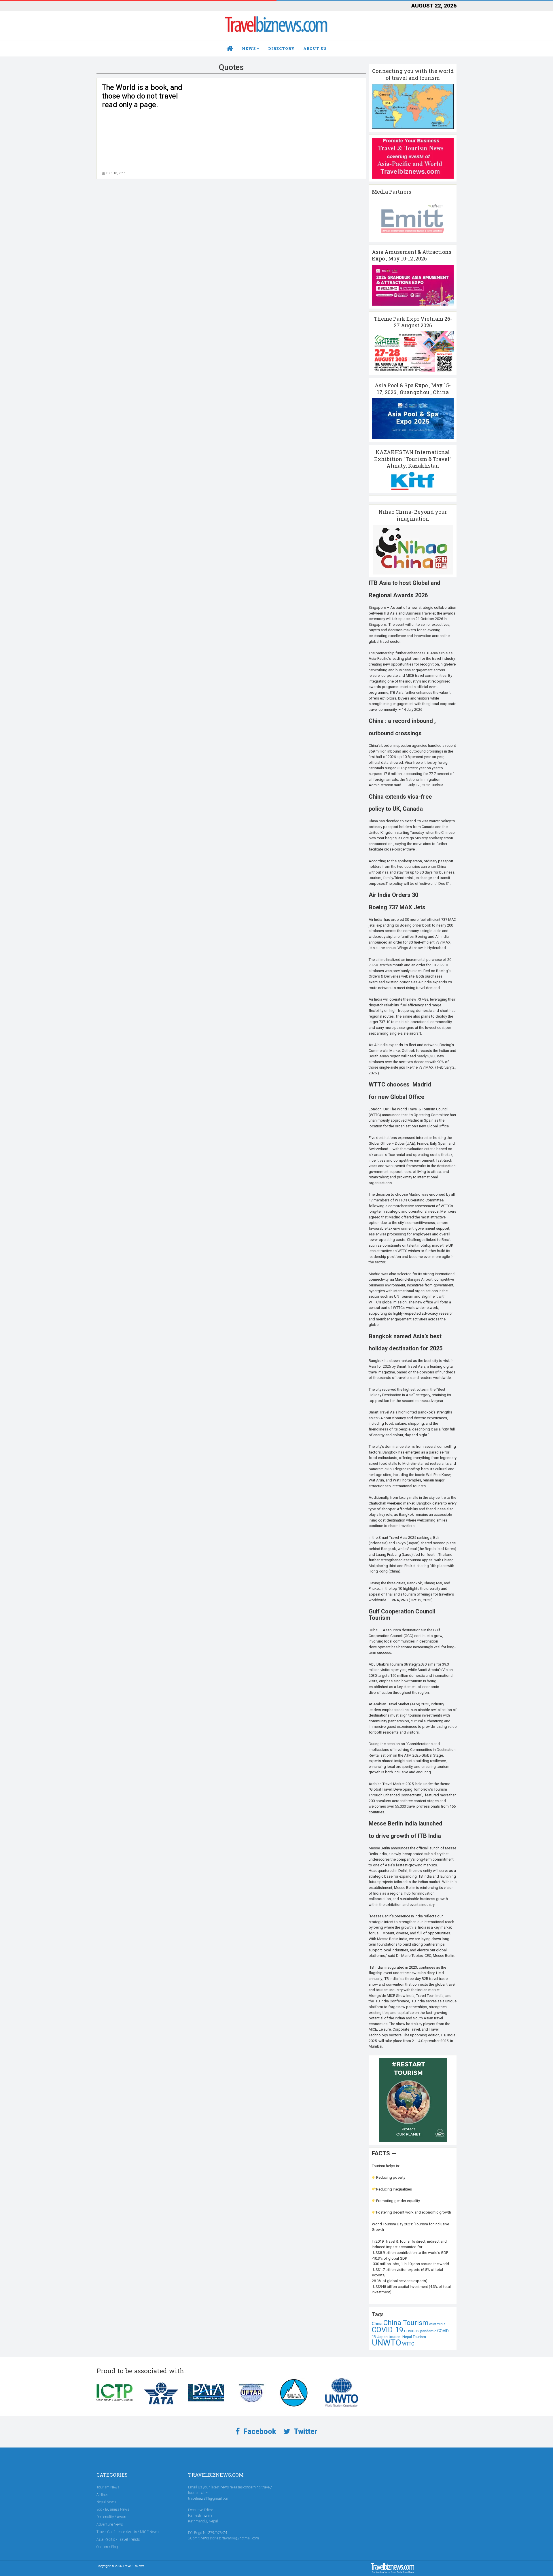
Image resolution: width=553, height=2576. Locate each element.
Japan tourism (389, 2337)
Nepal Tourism (414, 2337)
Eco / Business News (113, 2509)
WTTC (408, 2344)
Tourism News (108, 2487)
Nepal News (106, 2502)
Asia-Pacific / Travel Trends (118, 2539)
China (377, 2324)
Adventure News (110, 2524)
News (249, 48)
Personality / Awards (113, 2517)
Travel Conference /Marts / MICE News (127, 2532)
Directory (281, 48)
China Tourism (406, 2323)
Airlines (102, 2495)
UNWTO (387, 2343)
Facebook (259, 2432)
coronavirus (437, 2324)
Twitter (305, 2432)
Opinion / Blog (107, 2547)
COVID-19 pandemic (420, 2331)
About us (315, 48)
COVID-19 (388, 2330)
